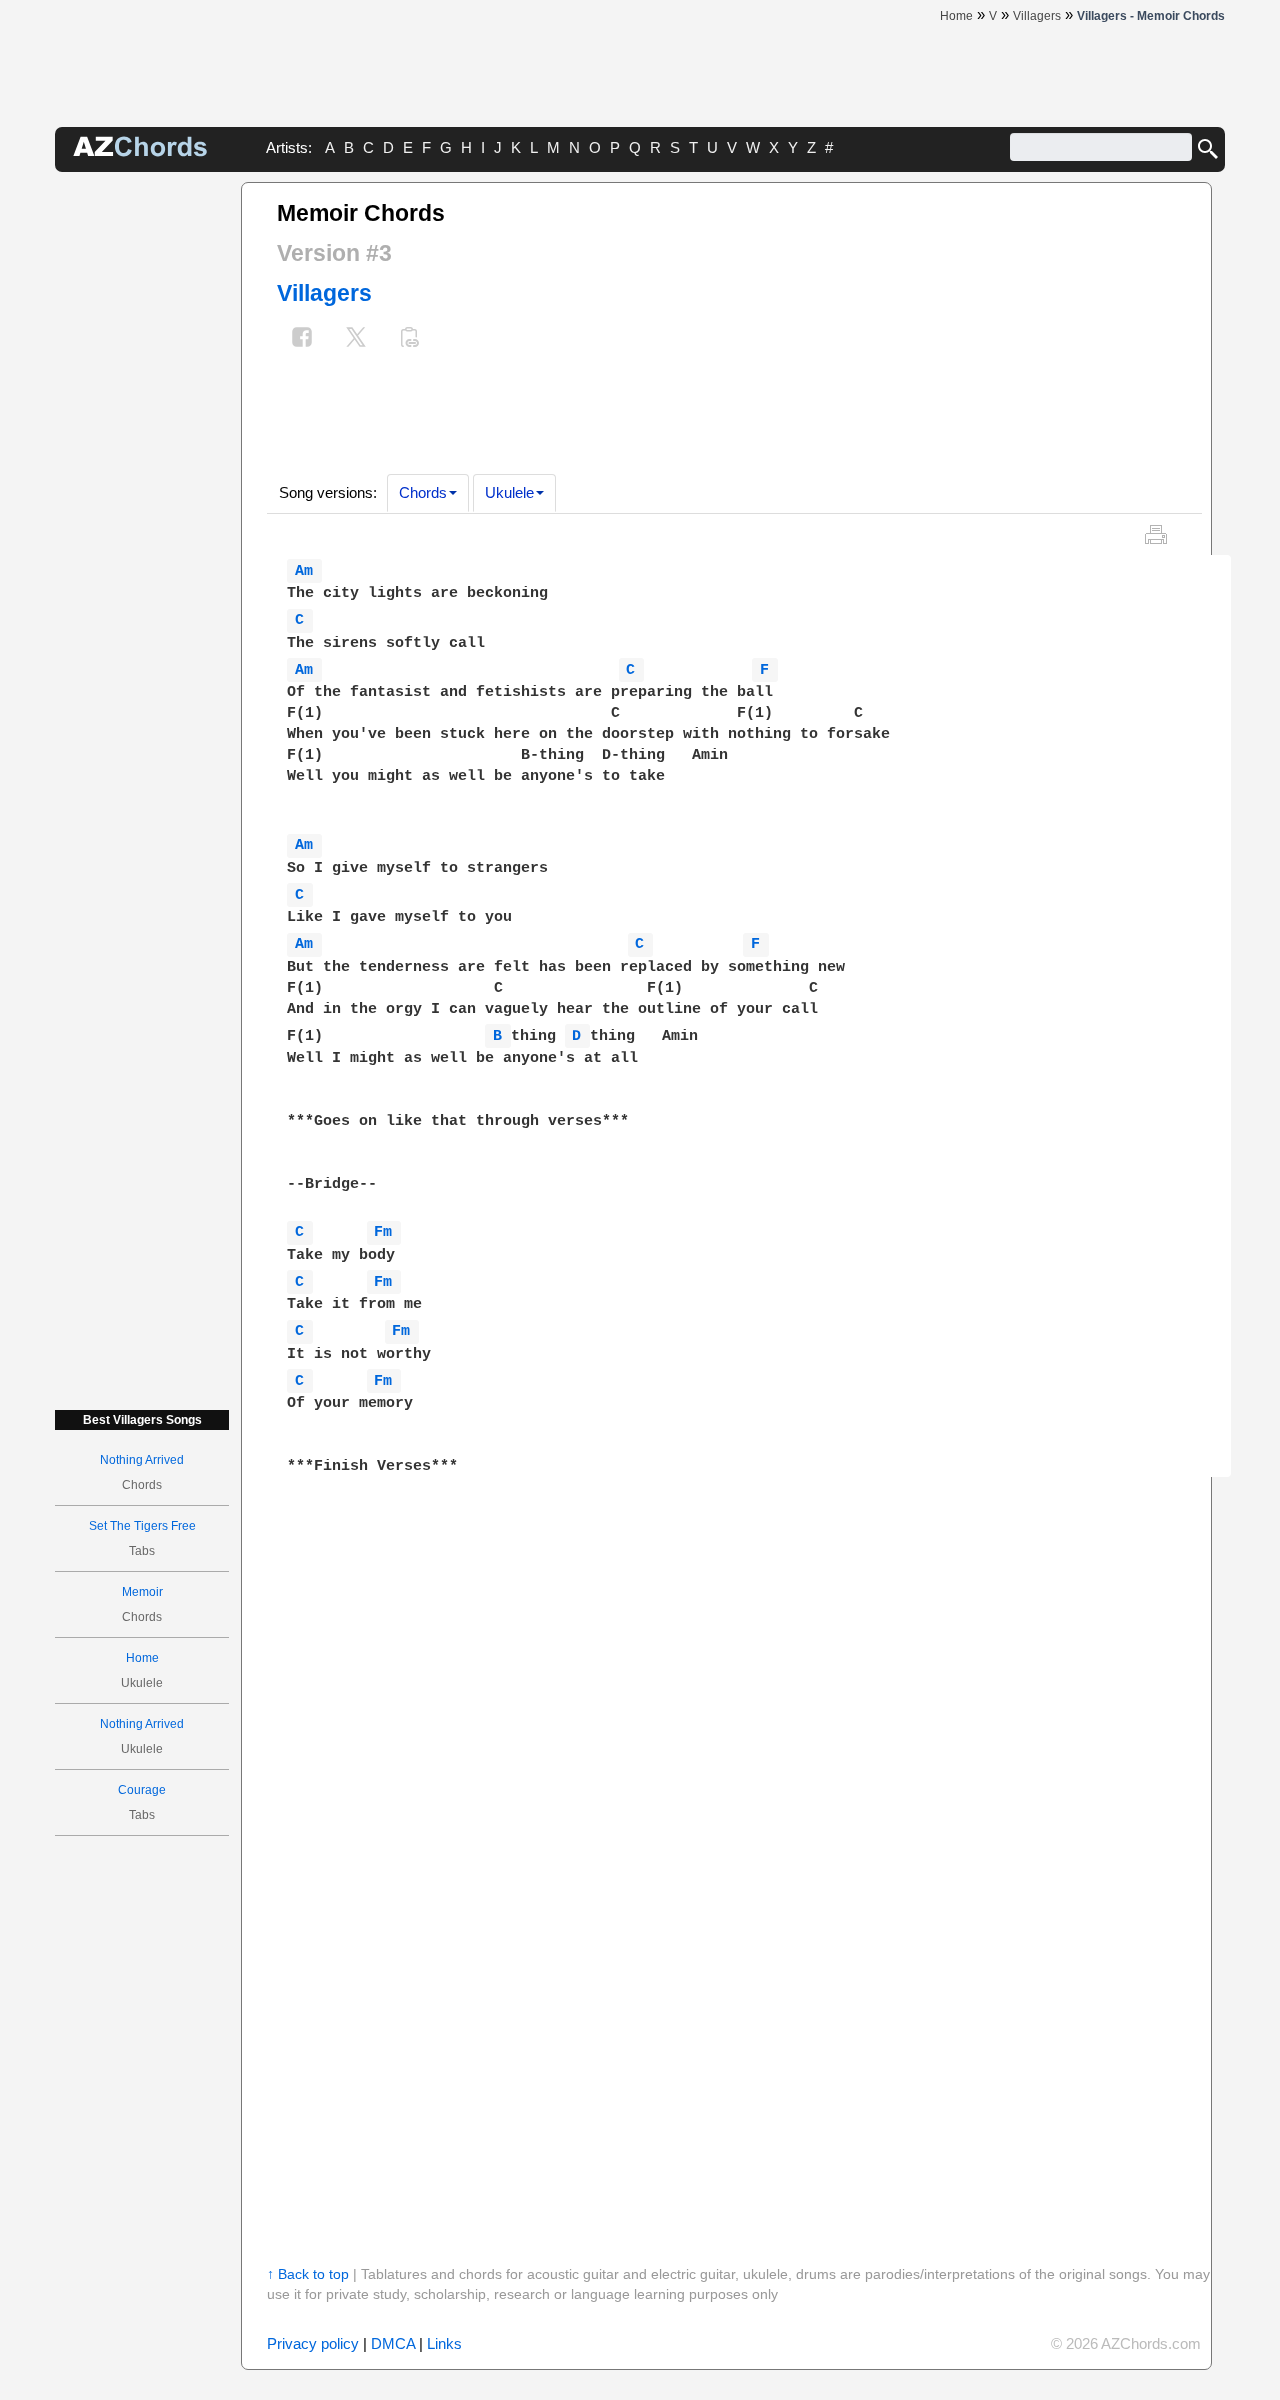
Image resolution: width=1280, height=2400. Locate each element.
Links (444, 2343)
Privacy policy (313, 2343)
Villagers (324, 293)
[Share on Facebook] (302, 339)
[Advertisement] (142, 482)
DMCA (393, 2343)
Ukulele (509, 492)
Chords (423, 492)
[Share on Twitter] (356, 339)
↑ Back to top (308, 2274)
